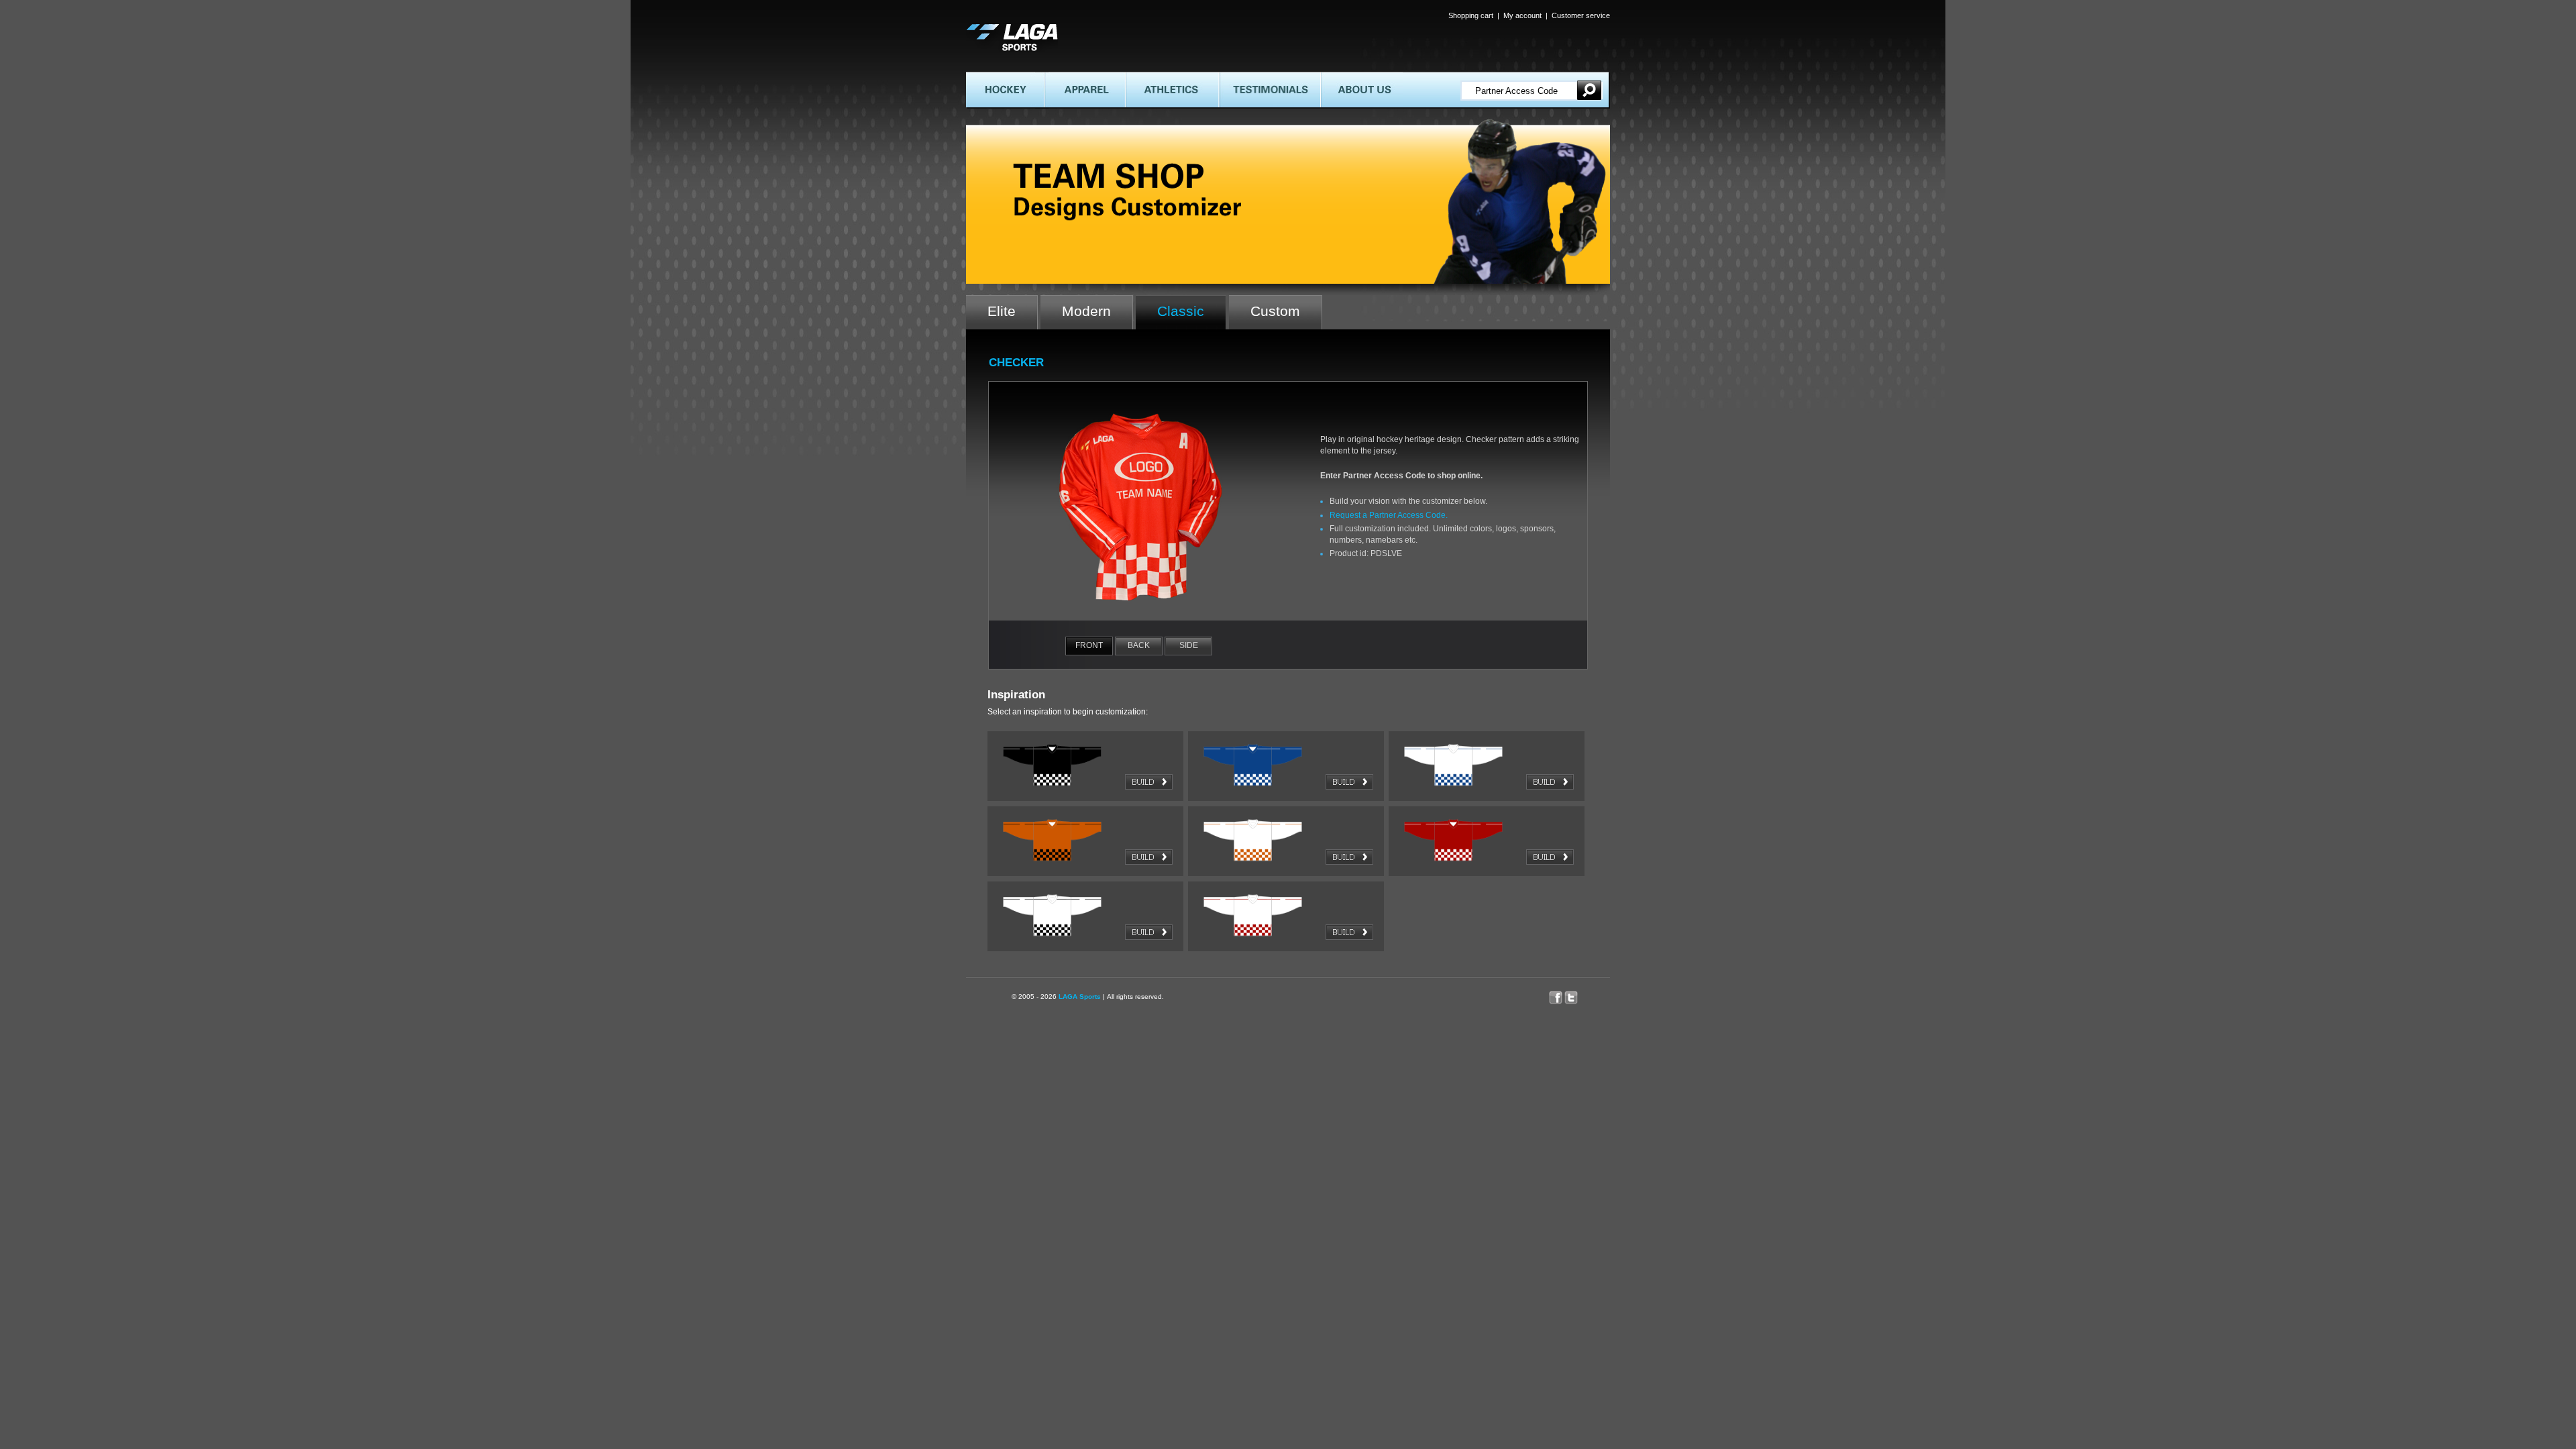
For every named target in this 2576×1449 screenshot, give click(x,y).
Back (1139, 645)
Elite (1002, 311)
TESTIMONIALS (1249, 77)
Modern (1086, 311)
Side (1189, 645)
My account (1522, 15)
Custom (1275, 311)
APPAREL (1062, 77)
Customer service (1581, 15)
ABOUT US (1340, 77)
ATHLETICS (1147, 77)
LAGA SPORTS (995, 28)
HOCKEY (983, 77)
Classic (1181, 311)
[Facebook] (1557, 994)
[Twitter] (1578, 994)
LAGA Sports (1080, 997)
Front (1089, 645)
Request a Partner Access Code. (1389, 515)
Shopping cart (1471, 15)
